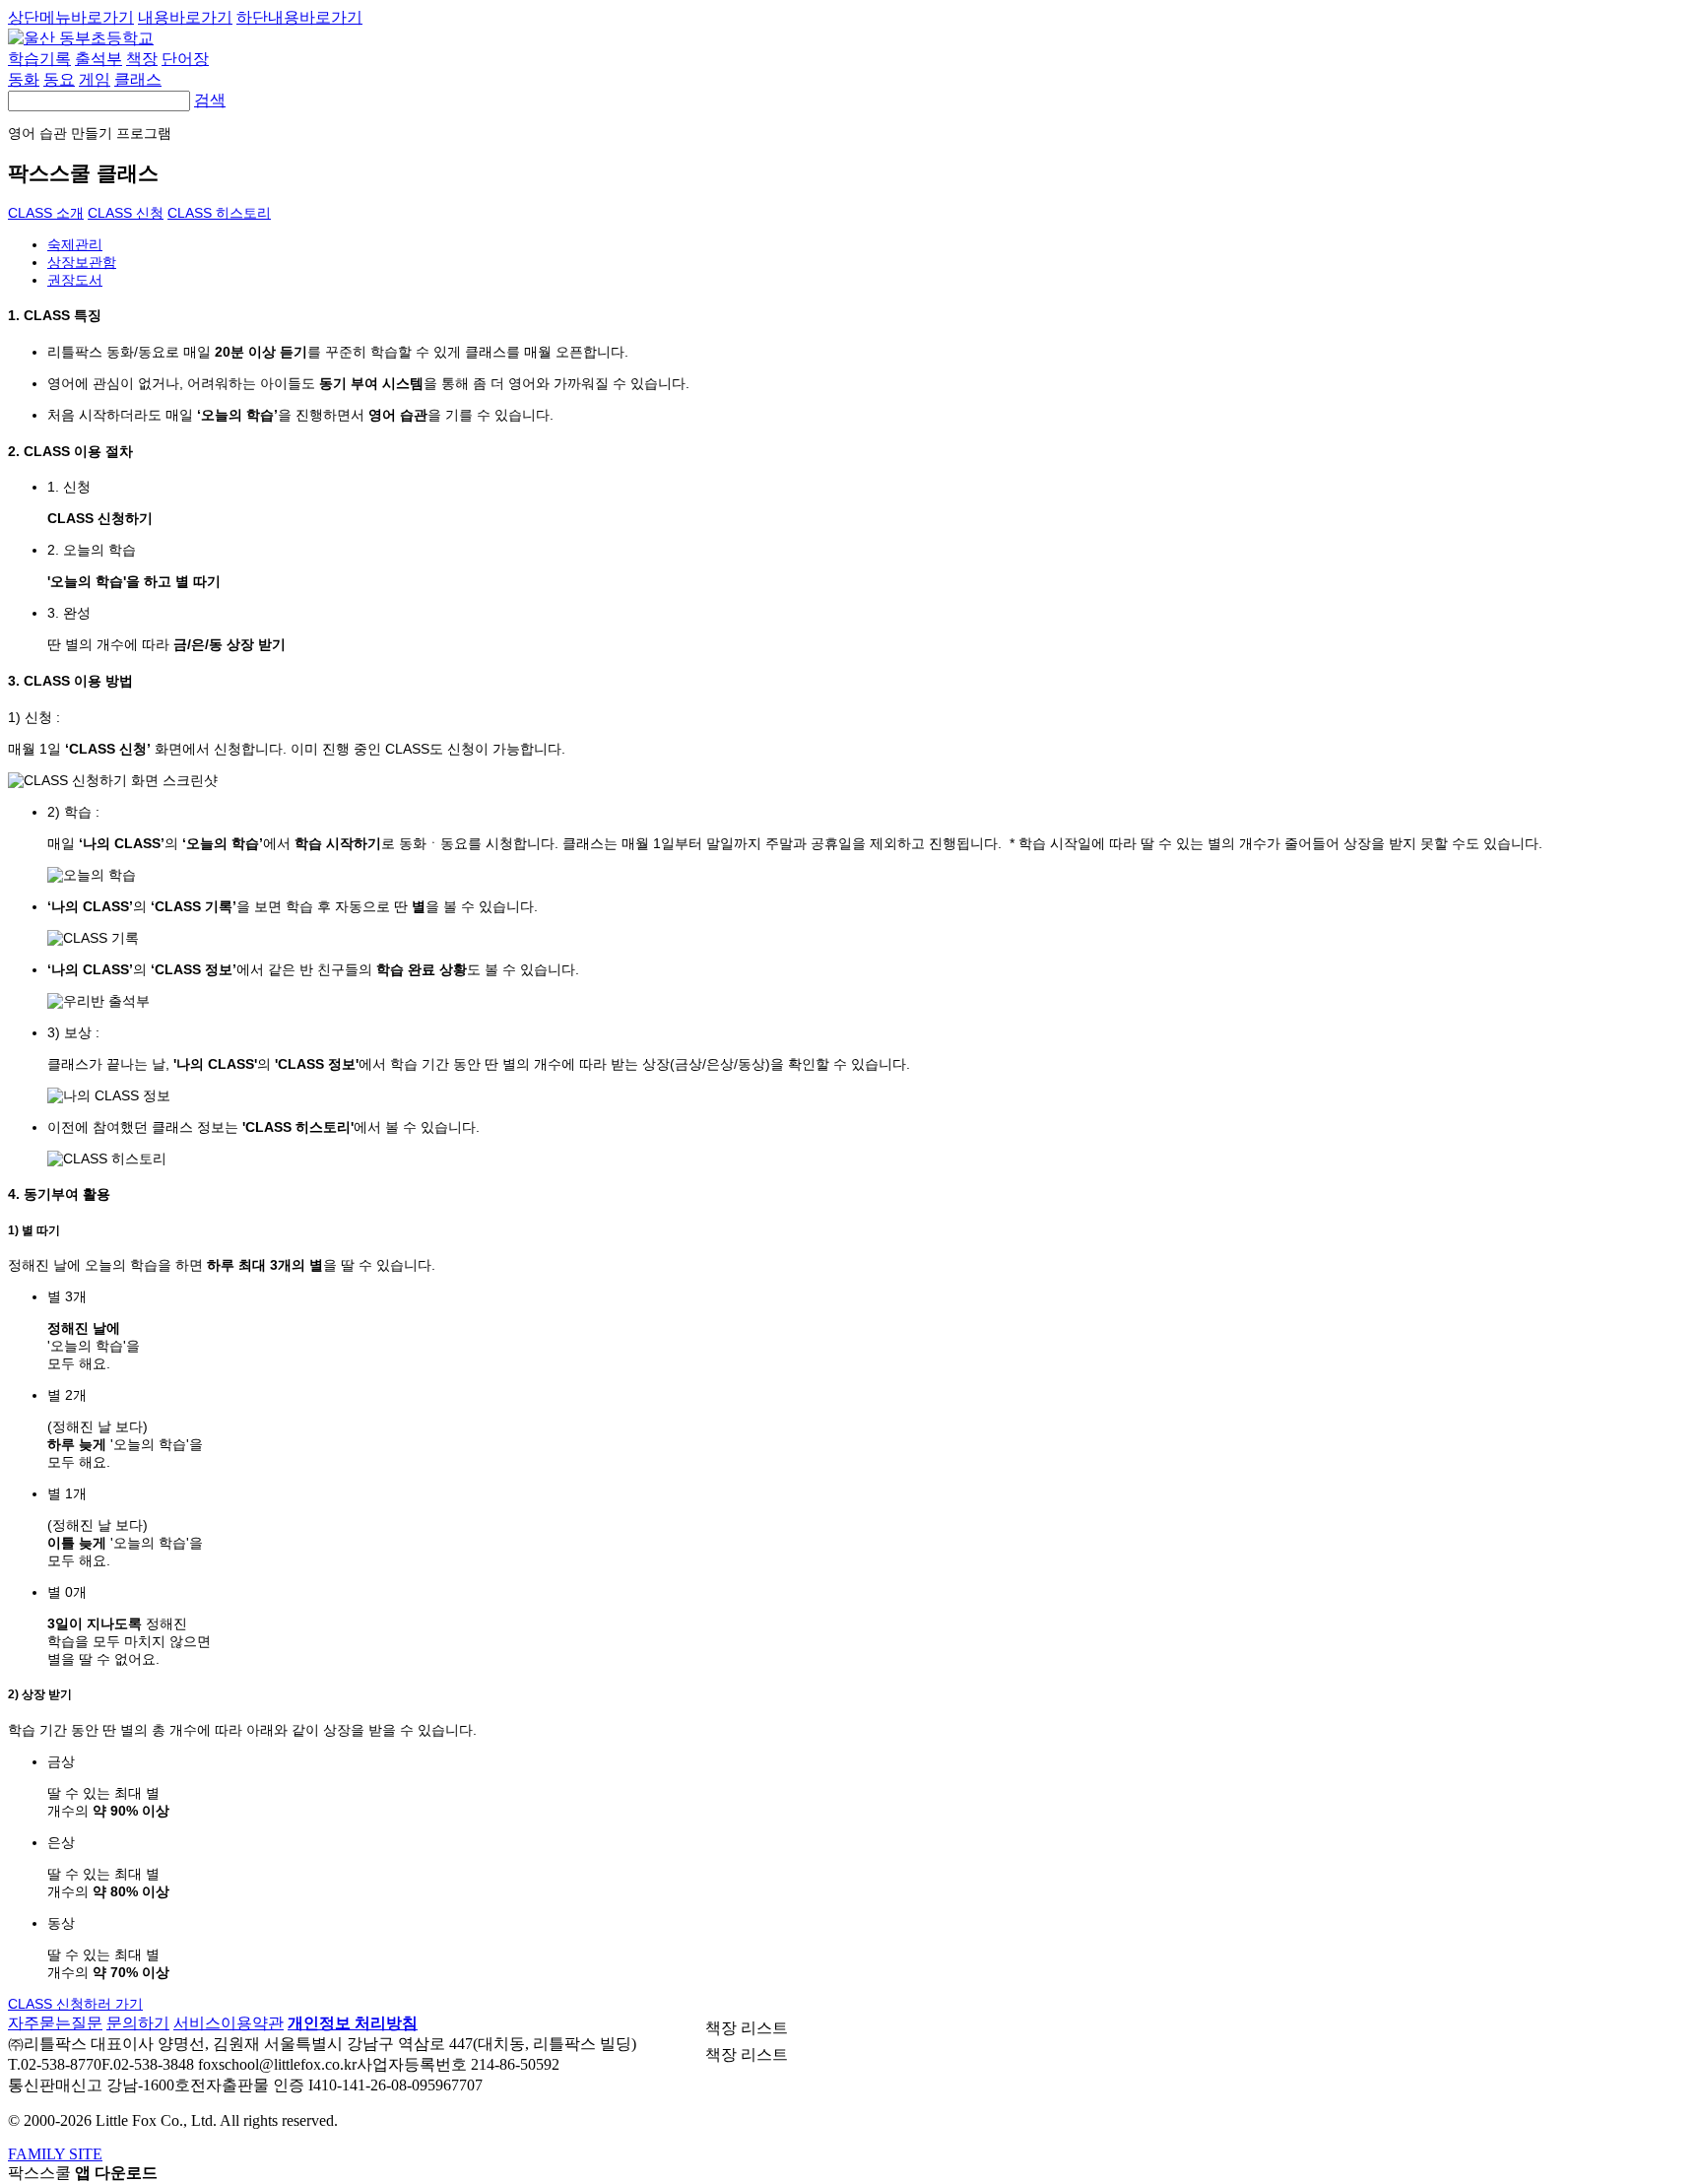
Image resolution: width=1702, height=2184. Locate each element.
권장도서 (75, 280)
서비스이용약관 (229, 2023)
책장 (142, 59)
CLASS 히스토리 (219, 213)
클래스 (138, 79)
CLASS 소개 (46, 213)
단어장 (185, 59)
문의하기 (138, 2023)
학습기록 (39, 59)
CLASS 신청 (126, 213)
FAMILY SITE (55, 2154)
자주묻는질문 (55, 2023)
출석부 (98, 59)
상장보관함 (82, 262)
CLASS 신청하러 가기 (75, 2004)
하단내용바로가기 (299, 17)
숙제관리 (75, 244)
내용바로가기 (185, 17)
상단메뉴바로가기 (71, 17)
